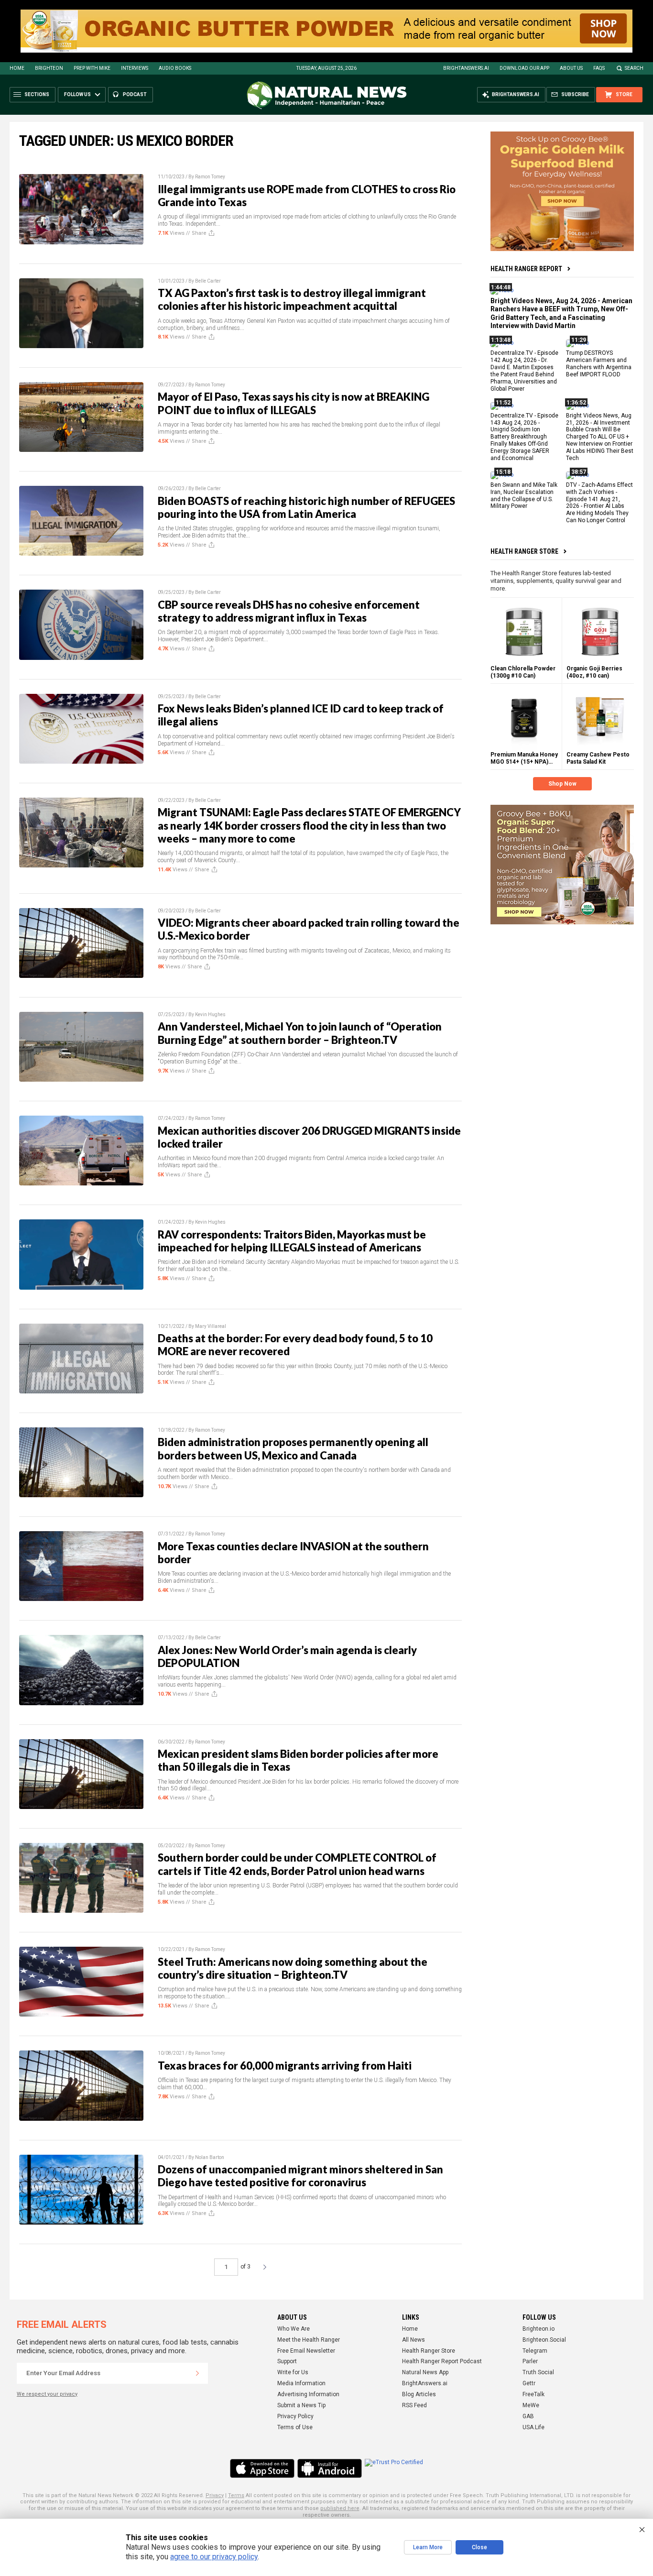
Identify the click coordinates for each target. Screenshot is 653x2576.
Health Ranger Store (524, 551)
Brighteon (49, 68)
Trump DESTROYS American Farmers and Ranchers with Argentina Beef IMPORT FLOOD (599, 364)
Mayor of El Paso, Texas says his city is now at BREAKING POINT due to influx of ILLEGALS (294, 403)
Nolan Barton (210, 2157)
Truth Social (538, 2372)
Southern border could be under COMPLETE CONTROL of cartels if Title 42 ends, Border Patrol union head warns (297, 1864)
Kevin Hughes (210, 1014)
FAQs (599, 68)
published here (340, 2508)
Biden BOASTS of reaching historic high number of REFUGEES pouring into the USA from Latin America (306, 507)
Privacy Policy (295, 2416)
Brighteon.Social (544, 2340)
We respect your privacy (47, 2394)
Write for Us (293, 2372)
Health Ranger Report (526, 269)
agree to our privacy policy (214, 2557)
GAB (528, 2416)
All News (414, 2340)
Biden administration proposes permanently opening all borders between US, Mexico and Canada (293, 1448)
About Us (571, 68)
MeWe (531, 2405)
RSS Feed (414, 2405)
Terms (236, 2495)
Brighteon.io (539, 2329)
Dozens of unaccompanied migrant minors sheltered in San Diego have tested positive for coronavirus (300, 2176)
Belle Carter (208, 281)
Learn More (428, 2547)
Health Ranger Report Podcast (442, 2361)
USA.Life (533, 2427)
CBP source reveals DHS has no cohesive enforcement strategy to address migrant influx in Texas (289, 611)
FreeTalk (533, 2394)
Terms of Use (295, 2427)
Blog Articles (419, 2394)
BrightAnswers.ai (466, 68)
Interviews (135, 68)
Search (634, 68)
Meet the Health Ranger (309, 2340)
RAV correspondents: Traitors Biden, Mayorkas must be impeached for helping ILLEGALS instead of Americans (292, 1241)
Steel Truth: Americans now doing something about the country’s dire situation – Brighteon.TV (293, 1968)
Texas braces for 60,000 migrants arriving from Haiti (285, 2066)
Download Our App (524, 68)
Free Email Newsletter (306, 2351)
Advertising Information (308, 2394)
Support (287, 2361)
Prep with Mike (92, 68)
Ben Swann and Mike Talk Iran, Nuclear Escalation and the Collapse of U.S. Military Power (524, 496)
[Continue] (197, 2373)
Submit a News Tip (301, 2405)
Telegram (535, 2351)
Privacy (215, 2495)
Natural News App (425, 2372)
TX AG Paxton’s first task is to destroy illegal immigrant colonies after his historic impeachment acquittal (292, 299)
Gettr (529, 2383)
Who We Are (294, 2329)
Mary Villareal (211, 1326)
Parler (530, 2361)
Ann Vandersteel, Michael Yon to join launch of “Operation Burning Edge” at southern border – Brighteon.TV (300, 1033)
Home (17, 68)
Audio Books (175, 68)
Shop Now (562, 784)
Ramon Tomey (210, 177)
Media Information (301, 2383)
